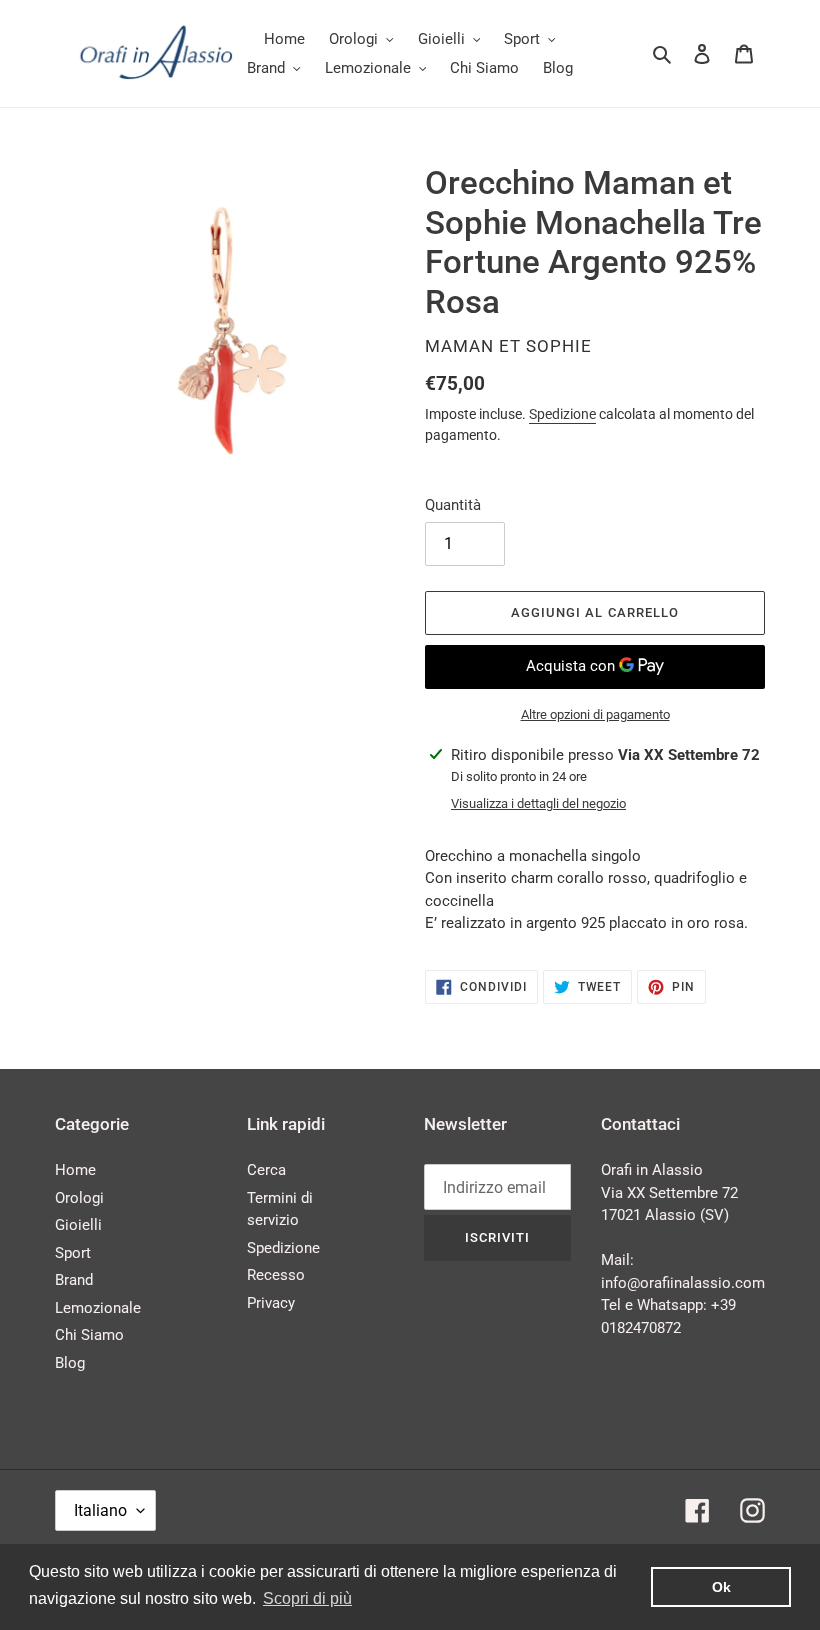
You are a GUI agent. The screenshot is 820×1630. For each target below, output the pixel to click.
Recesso (276, 1275)
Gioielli (78, 1225)
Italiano (100, 1510)
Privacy (271, 1303)
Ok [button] (721, 1587)
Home (75, 1170)
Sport (73, 1253)
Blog (70, 1363)
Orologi (79, 1198)
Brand (74, 1280)
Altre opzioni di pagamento (595, 714)
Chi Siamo (89, 1335)
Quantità (453, 505)
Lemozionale (98, 1308)
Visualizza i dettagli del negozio (538, 803)
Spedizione (562, 414)
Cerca (266, 1170)
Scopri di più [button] (307, 1598)
